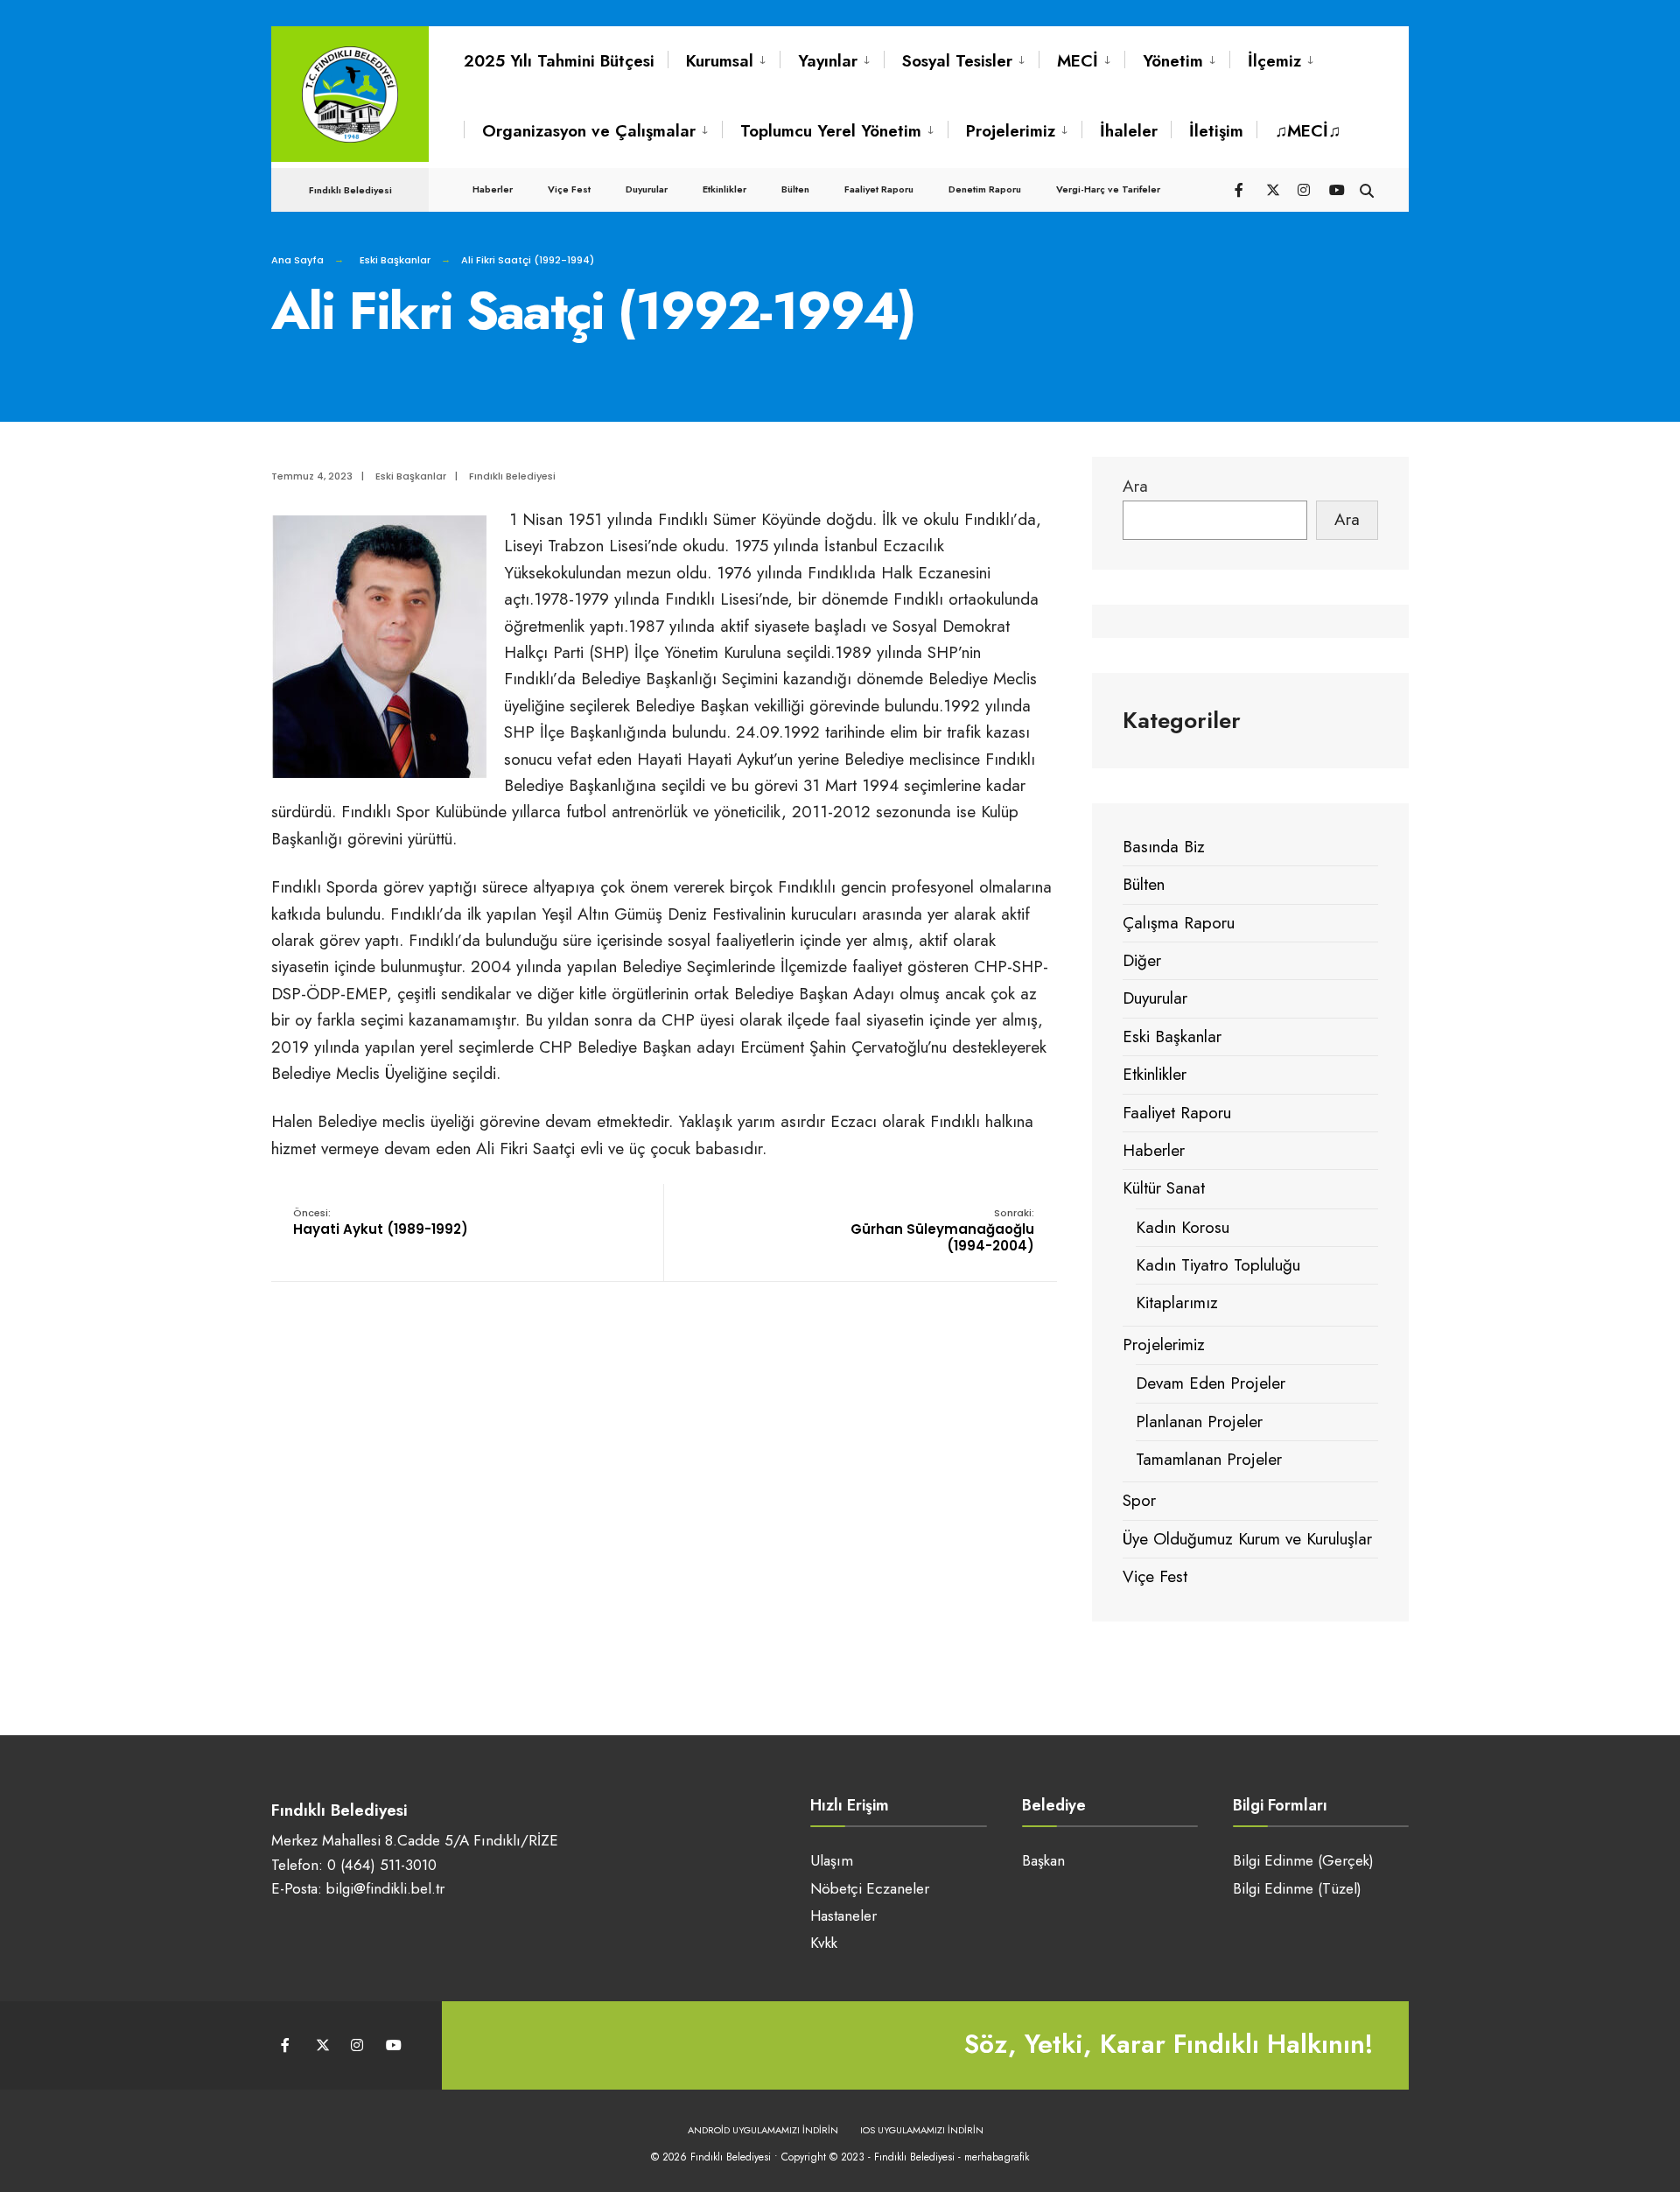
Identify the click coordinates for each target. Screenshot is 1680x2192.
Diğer (1142, 960)
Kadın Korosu (1183, 1227)
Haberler (493, 189)
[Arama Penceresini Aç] (1367, 189)
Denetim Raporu (985, 189)
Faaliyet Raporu (879, 189)
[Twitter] (1272, 189)
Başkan (1043, 1860)
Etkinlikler (724, 189)
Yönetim (1173, 61)
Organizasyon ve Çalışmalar (589, 131)
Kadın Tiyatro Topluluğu (1218, 1265)
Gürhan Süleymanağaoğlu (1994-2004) (942, 1230)
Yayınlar (828, 61)
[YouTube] (1335, 189)
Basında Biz (1164, 847)
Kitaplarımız (1177, 1303)
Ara (1135, 486)
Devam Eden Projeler (1211, 1383)
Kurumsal (720, 61)
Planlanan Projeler (1199, 1422)
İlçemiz (1274, 61)
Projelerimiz (1011, 131)
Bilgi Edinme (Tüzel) (1297, 1888)
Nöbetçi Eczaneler (870, 1888)
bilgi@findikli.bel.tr (385, 1888)
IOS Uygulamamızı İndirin (922, 2130)
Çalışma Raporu (1179, 923)
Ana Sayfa (297, 260)
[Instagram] (1304, 189)
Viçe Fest (569, 189)
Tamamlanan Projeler (1209, 1459)
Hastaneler (843, 1915)
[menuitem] (724, 61)
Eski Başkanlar (395, 260)
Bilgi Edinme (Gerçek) (1303, 1860)
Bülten (795, 189)
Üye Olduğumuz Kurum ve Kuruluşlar (1247, 1539)
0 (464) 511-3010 (382, 1865)
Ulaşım (832, 1860)
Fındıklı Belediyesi (512, 476)
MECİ (1078, 61)
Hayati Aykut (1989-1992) (381, 1222)
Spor (1139, 1500)
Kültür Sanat (1164, 1188)
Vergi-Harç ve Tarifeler (1108, 189)
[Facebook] (1241, 189)
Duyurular (647, 189)
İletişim (1216, 131)
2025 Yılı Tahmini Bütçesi (559, 61)
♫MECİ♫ (1308, 131)
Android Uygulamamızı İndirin (763, 2130)
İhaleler (1129, 131)
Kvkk (824, 1943)
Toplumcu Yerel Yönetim (831, 131)
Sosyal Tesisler (957, 61)
